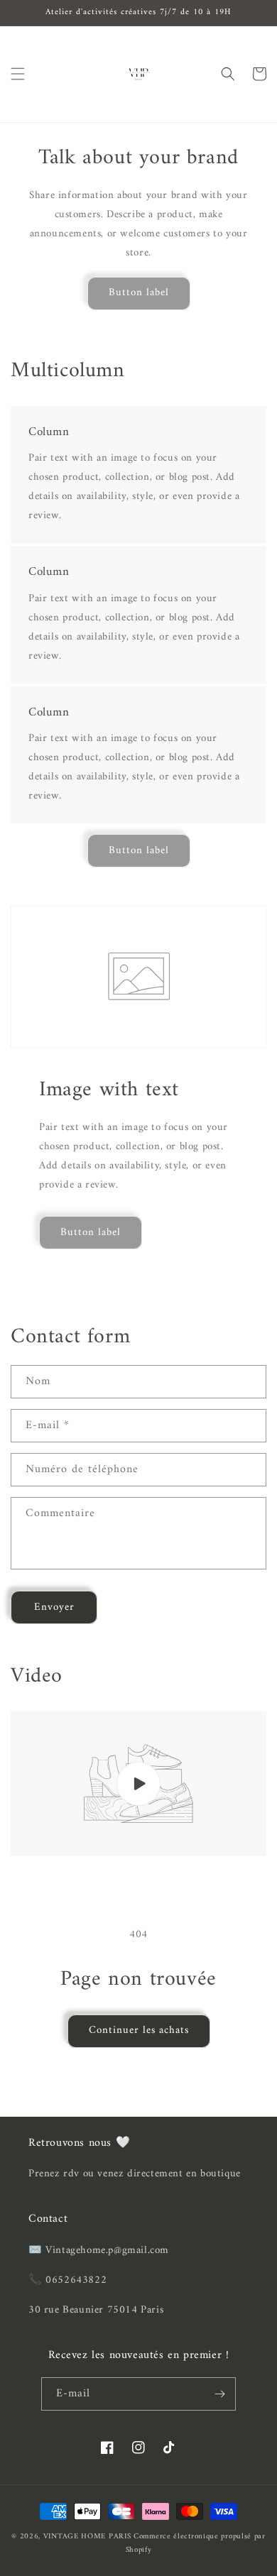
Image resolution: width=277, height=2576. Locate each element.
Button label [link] (139, 293)
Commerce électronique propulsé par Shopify (196, 2543)
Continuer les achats (139, 2030)
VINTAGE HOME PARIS (87, 2537)
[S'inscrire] (219, 2394)
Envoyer (54, 1607)
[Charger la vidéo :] (138, 1784)
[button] (18, 74)
